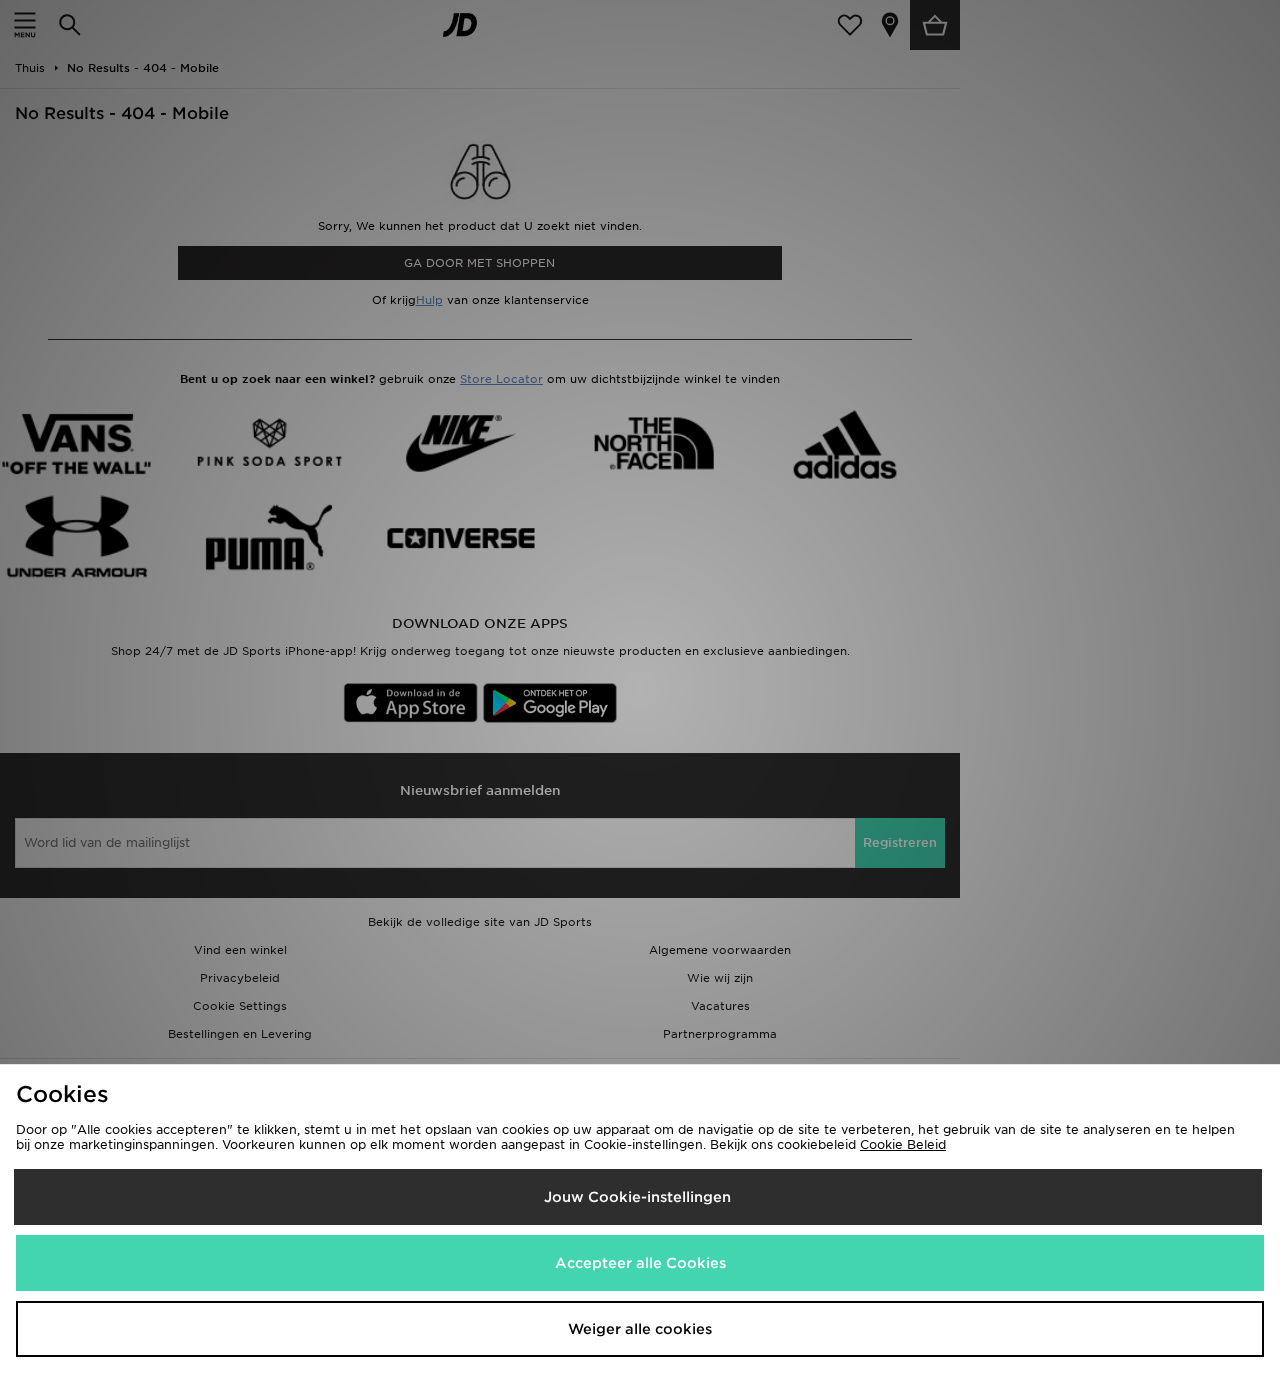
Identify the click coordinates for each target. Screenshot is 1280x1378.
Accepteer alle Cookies (640, 1263)
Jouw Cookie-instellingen (637, 1197)
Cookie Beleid (903, 1144)
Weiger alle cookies (640, 1329)
